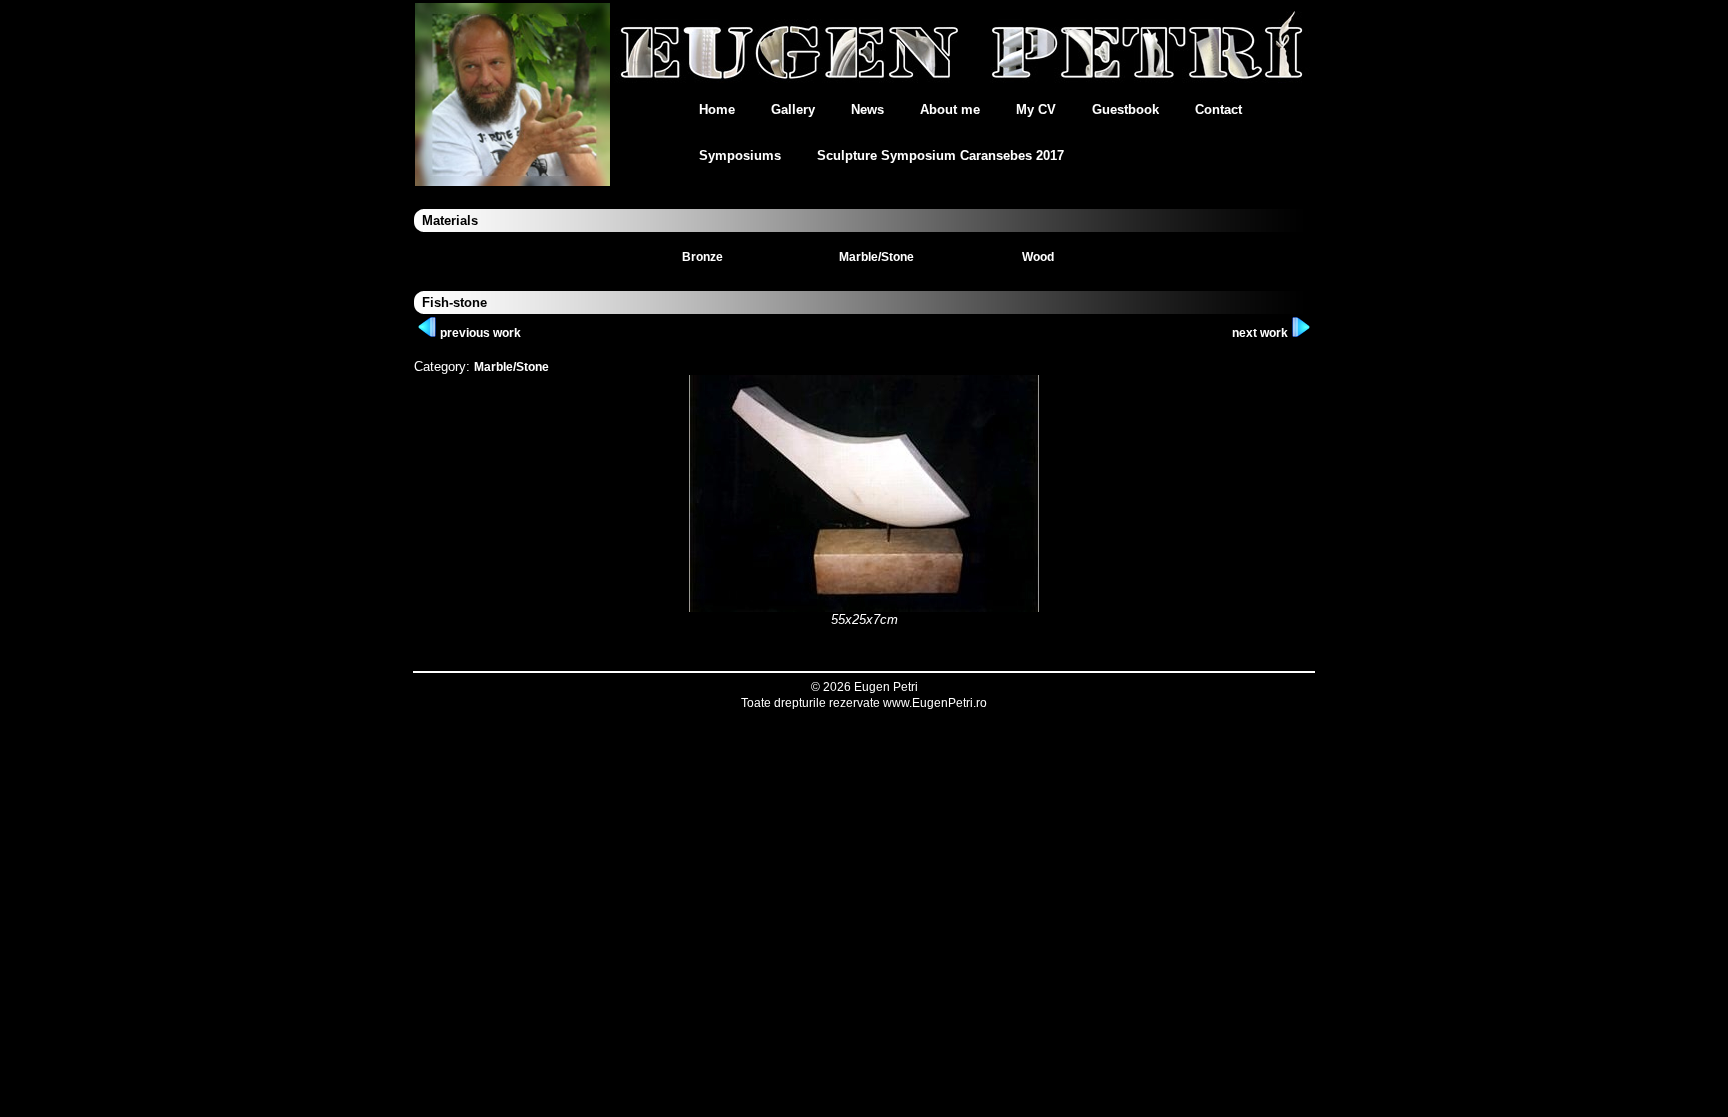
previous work (479, 333)
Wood (1038, 257)
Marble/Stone (876, 257)
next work (1261, 333)
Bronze (702, 257)
